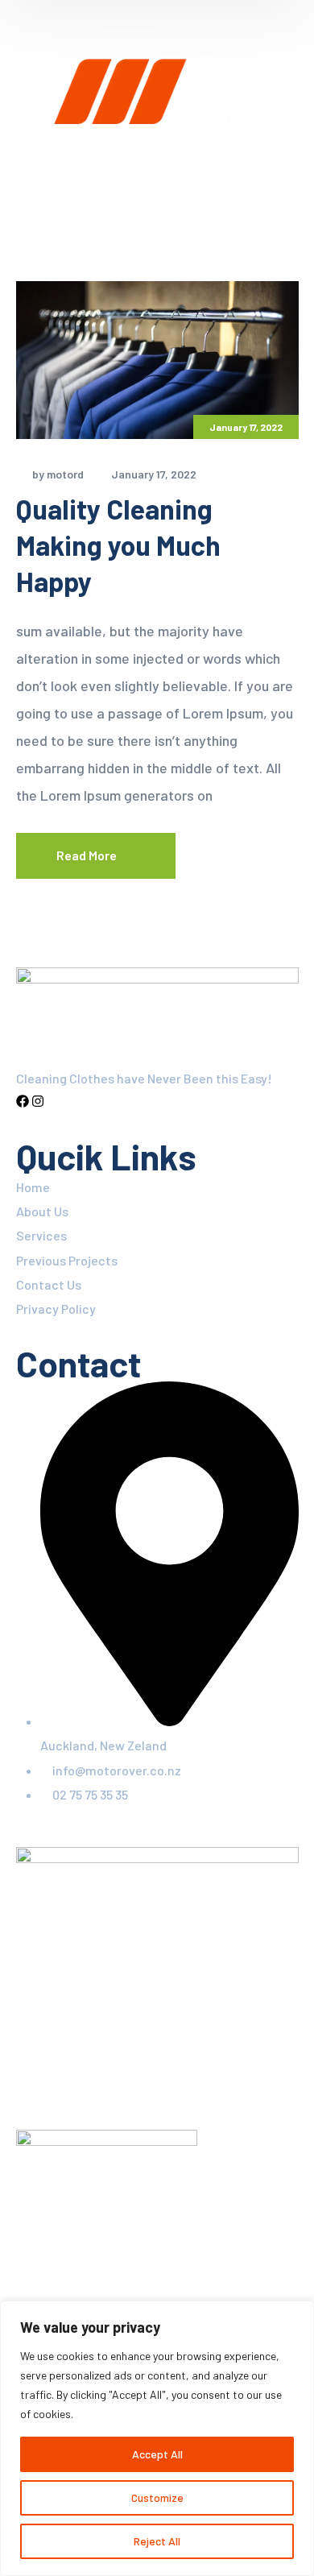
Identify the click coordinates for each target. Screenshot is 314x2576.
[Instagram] (38, 1102)
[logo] (157, 76)
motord (65, 474)
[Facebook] (23, 1102)
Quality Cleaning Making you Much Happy (118, 545)
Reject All (157, 2541)
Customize (157, 2497)
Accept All (157, 2454)
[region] (157, 2438)
